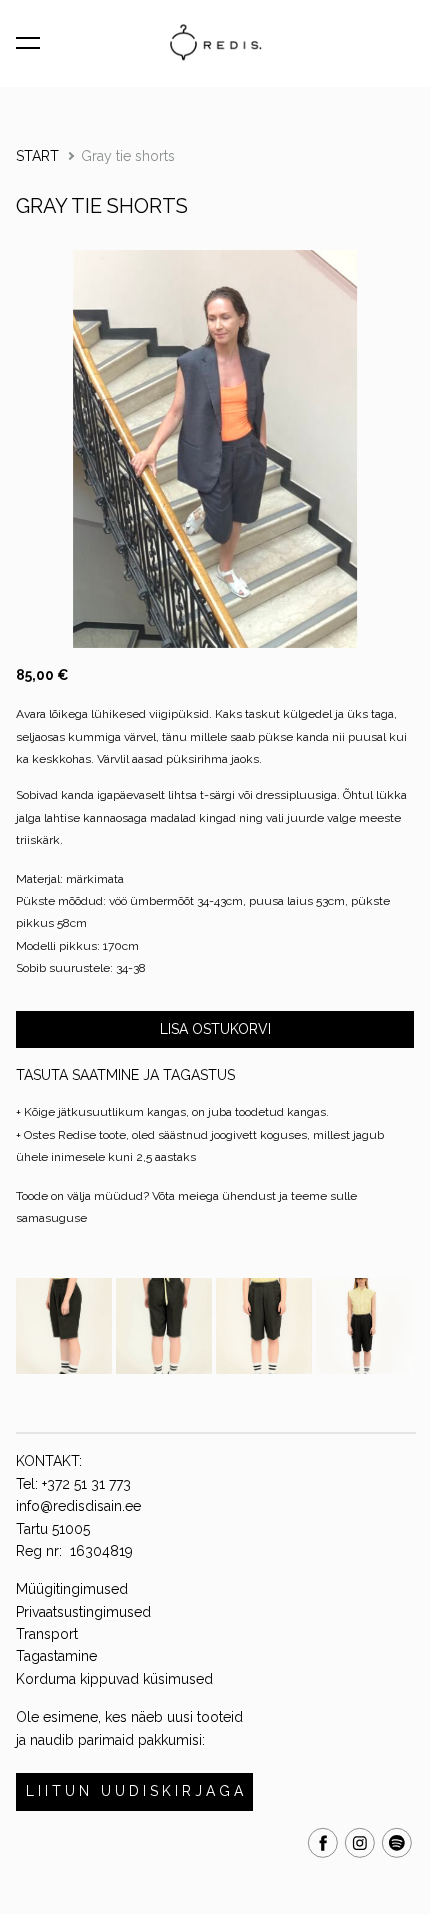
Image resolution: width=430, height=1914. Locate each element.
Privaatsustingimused (83, 1612)
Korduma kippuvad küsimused (114, 1679)
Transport (47, 1634)
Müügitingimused (72, 1589)
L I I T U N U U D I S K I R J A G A (134, 1791)
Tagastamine (56, 1656)
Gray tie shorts (128, 156)
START (37, 156)
